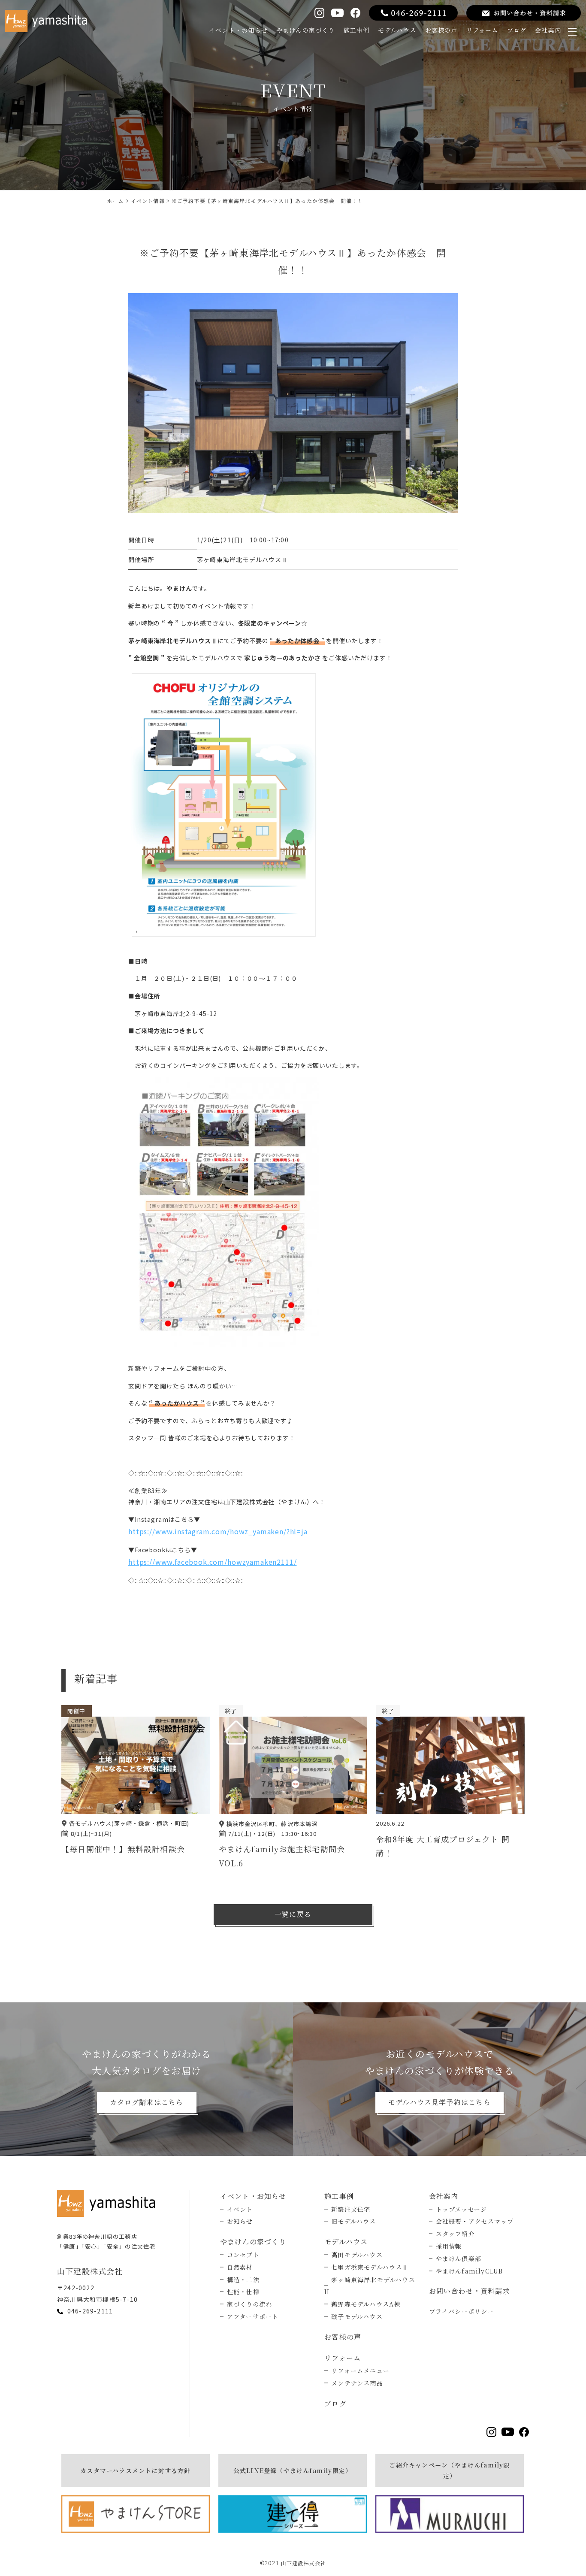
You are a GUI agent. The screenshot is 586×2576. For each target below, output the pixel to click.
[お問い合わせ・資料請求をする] (524, 13)
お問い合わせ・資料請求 (470, 2291)
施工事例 (357, 30)
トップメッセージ (462, 2209)
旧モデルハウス (353, 2221)
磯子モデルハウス (357, 2316)
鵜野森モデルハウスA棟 (366, 2304)
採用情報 (449, 2246)
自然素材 (240, 2267)
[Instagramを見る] (319, 13)
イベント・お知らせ (238, 30)
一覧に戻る (293, 1914)
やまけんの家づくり (306, 30)
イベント (240, 2209)
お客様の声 (441, 30)
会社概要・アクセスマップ (475, 2221)
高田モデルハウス (357, 2255)
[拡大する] (308, 1088)
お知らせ (240, 2221)
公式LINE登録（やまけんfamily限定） (293, 2470)
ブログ (517, 30)
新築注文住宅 (351, 2209)
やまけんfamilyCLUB (470, 2271)
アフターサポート (253, 2316)
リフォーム (482, 30)
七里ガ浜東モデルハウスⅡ (370, 2267)
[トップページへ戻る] (109, 2204)
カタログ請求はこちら (147, 2102)
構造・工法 (243, 2280)
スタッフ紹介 (455, 2234)
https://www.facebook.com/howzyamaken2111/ (212, 1562)
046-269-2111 (90, 2311)
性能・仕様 (243, 2292)
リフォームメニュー (360, 2370)
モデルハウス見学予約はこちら (439, 2102)
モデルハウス (397, 30)
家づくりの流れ (250, 2304)
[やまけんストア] (136, 2514)
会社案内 (548, 30)
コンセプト (243, 2255)
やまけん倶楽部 (459, 2259)
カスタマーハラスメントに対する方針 (135, 2470)
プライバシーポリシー (462, 2311)
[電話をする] (413, 13)
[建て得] (293, 2514)
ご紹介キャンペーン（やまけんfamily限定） (449, 2470)
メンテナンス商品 (357, 2383)
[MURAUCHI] (450, 2514)
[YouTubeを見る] (337, 13)
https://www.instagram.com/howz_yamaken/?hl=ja (218, 1531)
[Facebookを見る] (355, 13)
